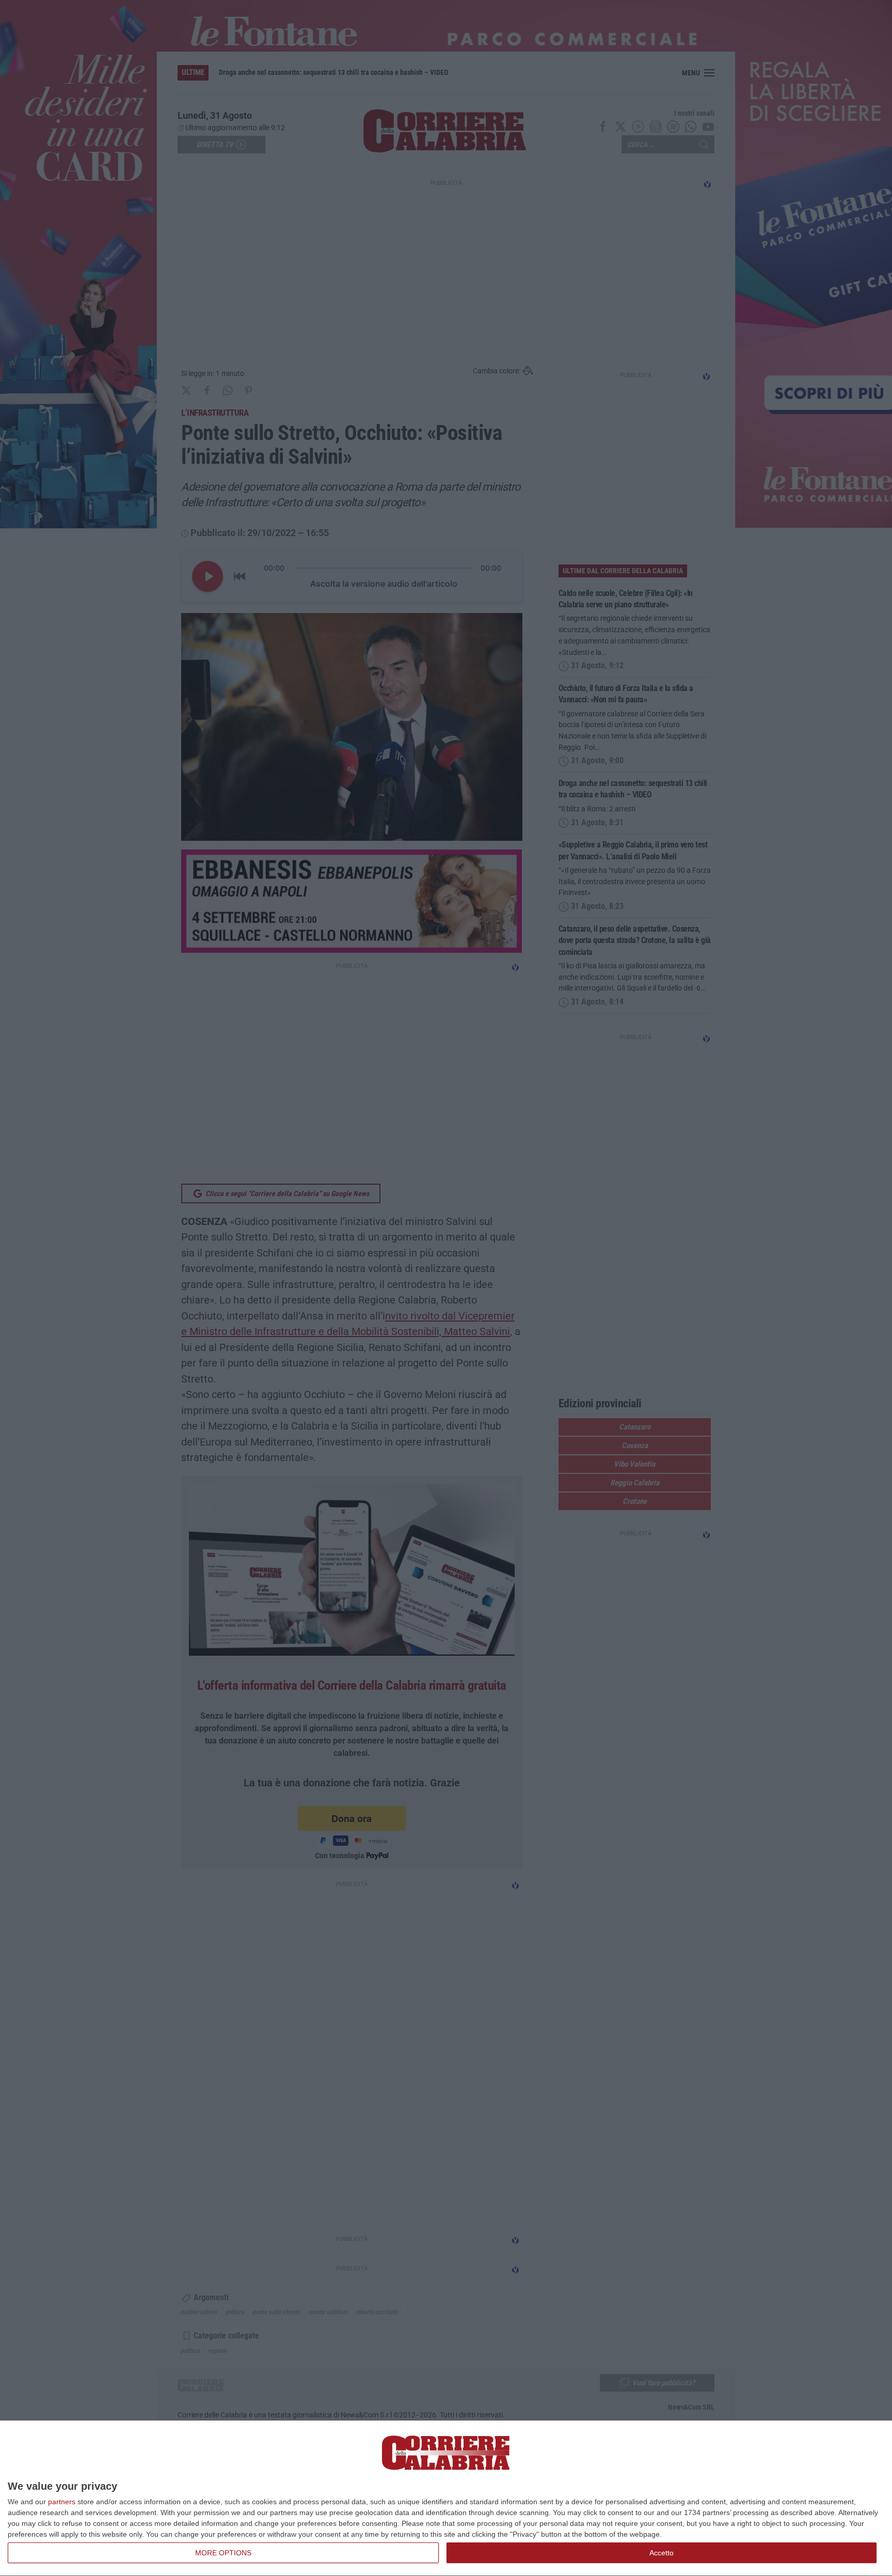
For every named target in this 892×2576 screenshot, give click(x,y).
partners (62, 2502)
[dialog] (446, 2499)
